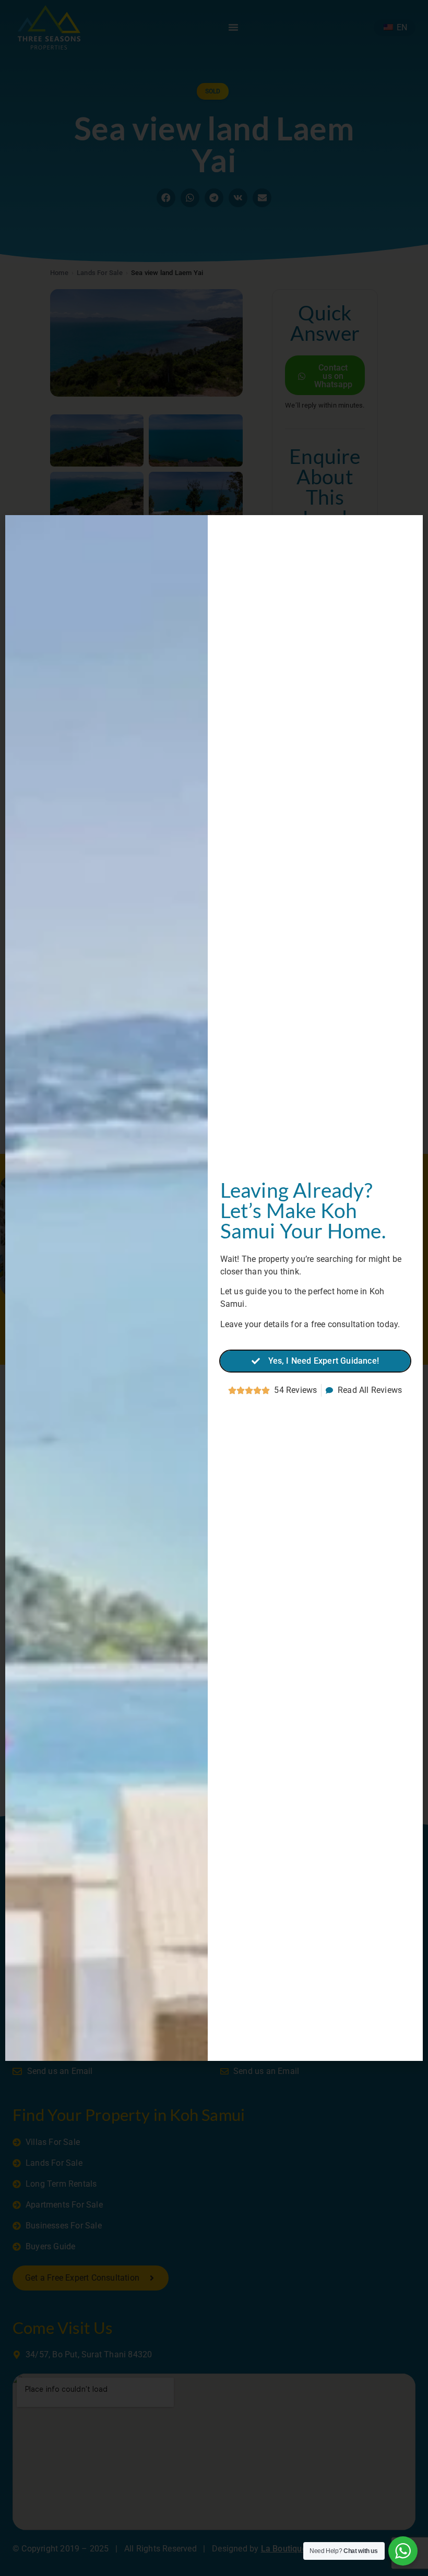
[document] (214, 1288)
